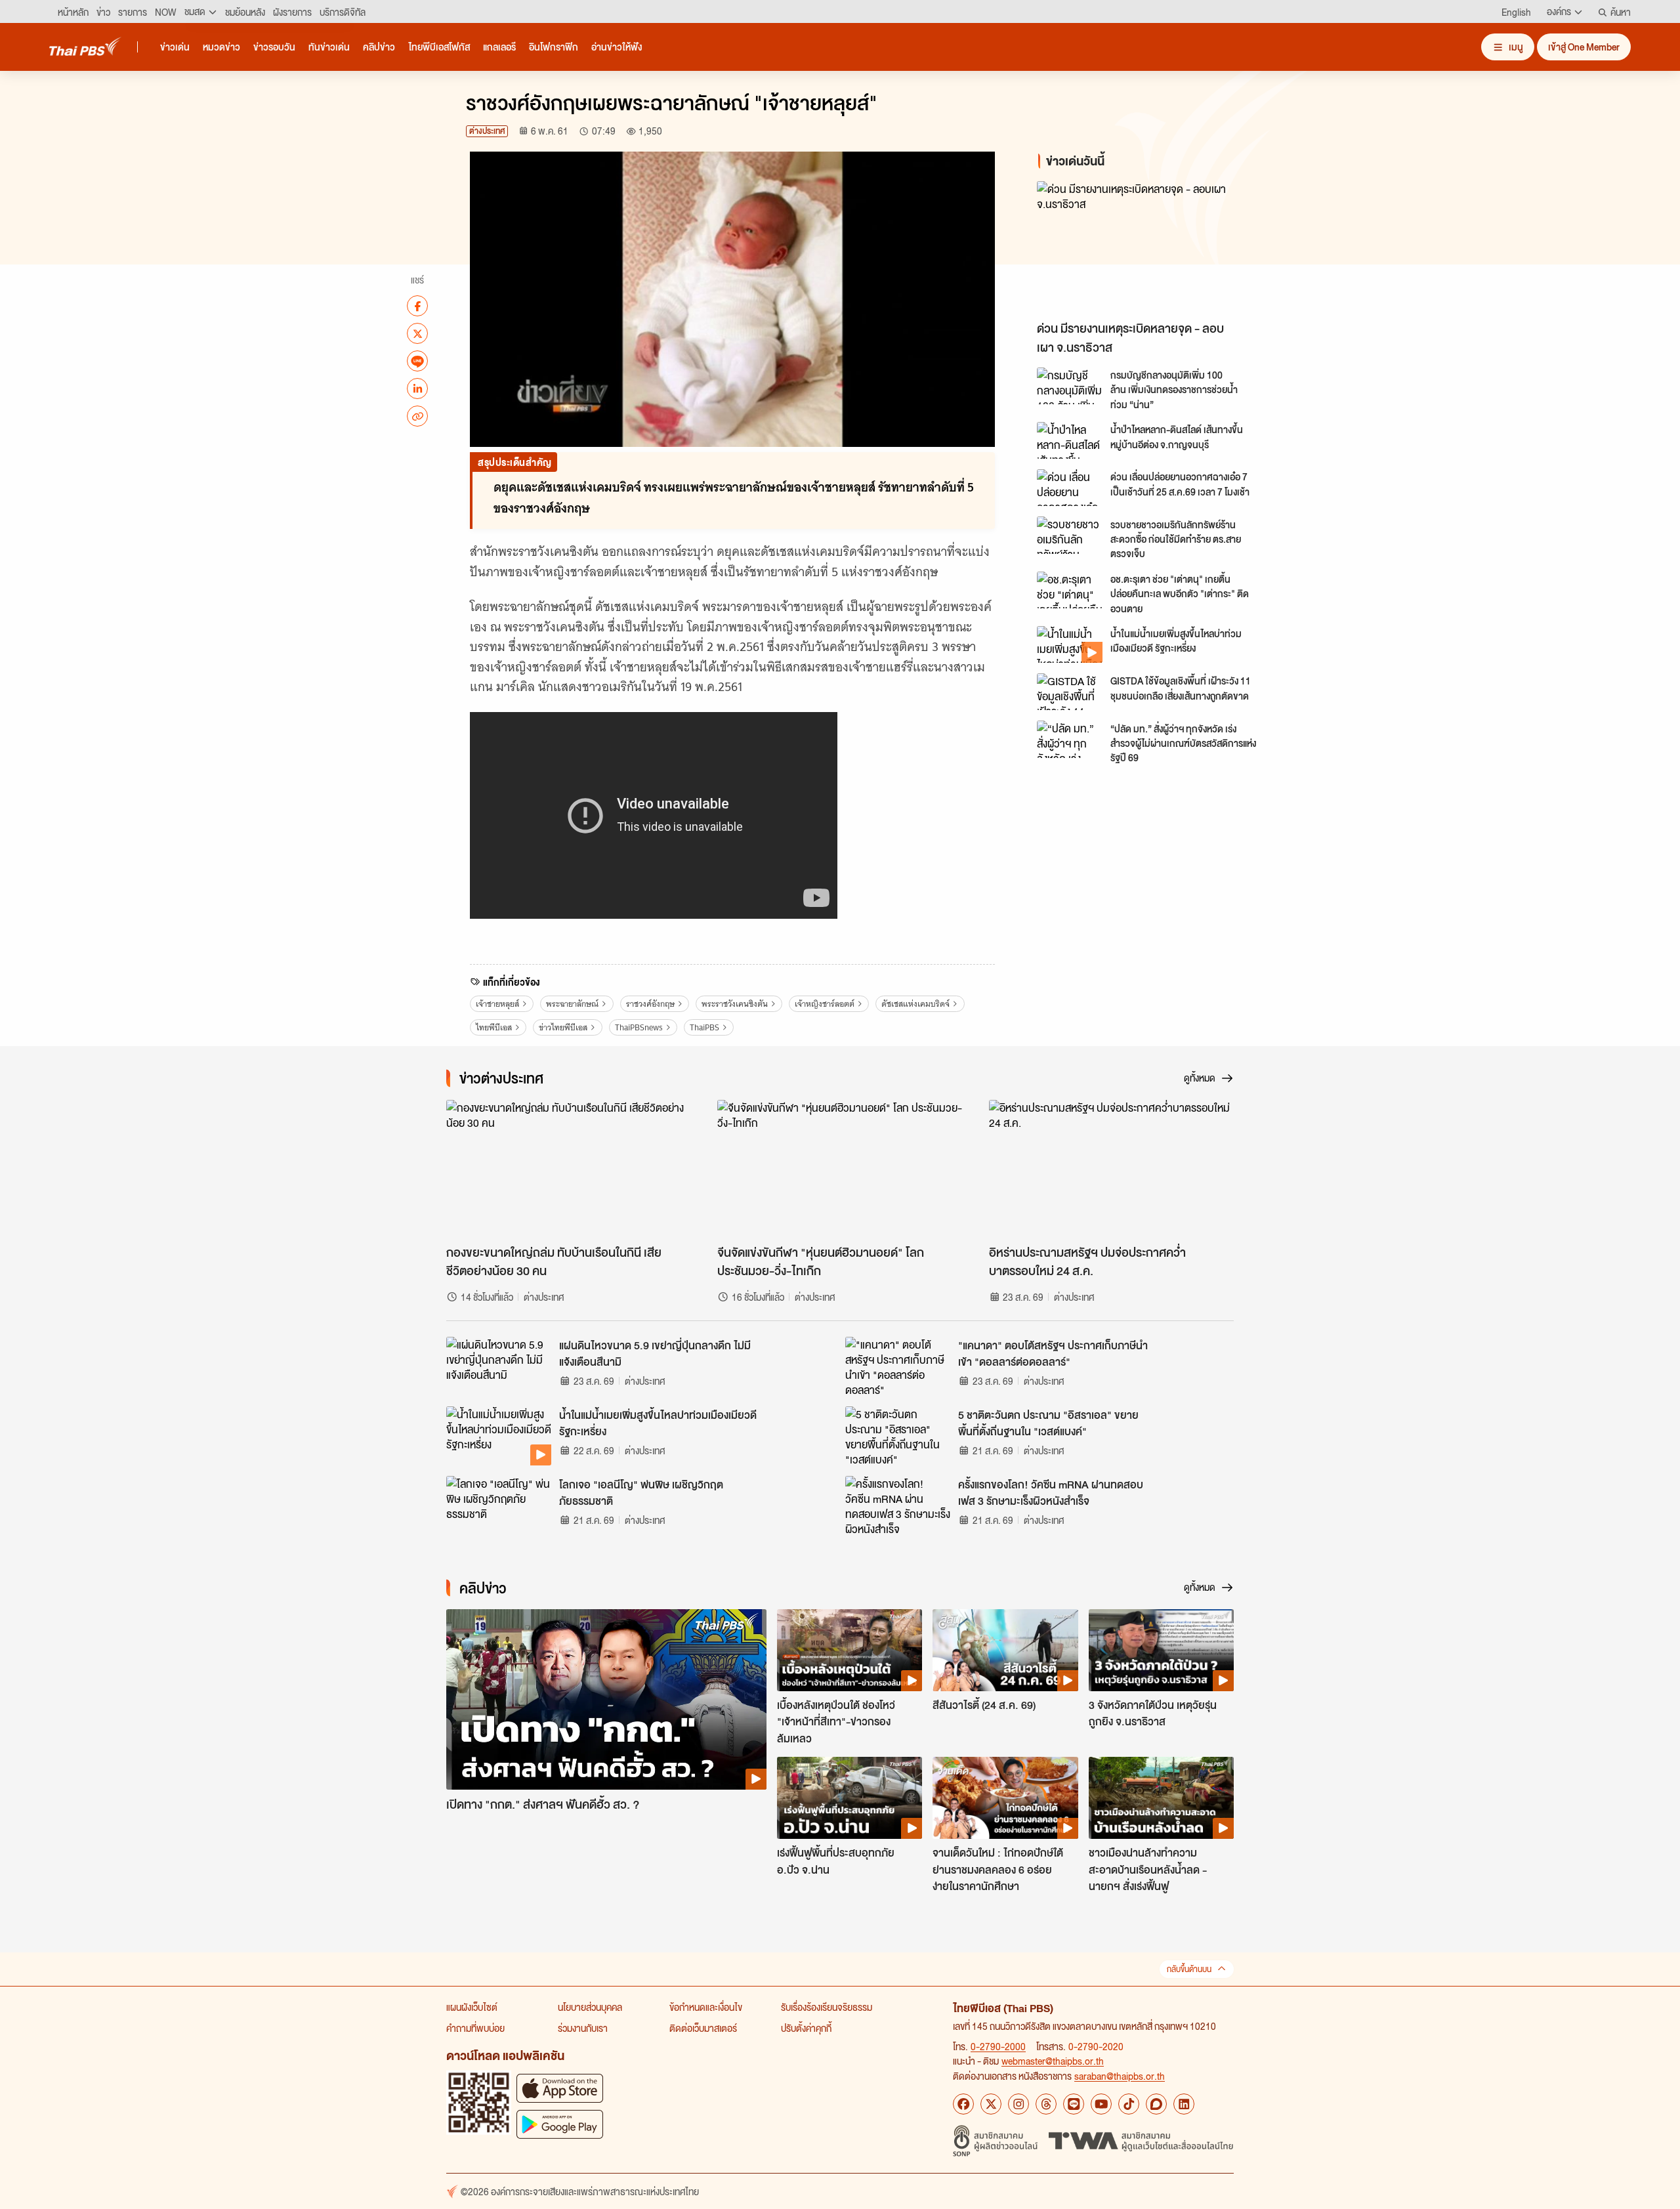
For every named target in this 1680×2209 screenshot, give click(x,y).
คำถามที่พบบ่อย (475, 2028)
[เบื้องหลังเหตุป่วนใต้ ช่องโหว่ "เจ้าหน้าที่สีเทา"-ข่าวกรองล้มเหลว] (850, 1650)
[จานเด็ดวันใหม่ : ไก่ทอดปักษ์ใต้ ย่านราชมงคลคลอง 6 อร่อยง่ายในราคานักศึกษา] (1005, 1798)
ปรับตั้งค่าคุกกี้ (806, 2028)
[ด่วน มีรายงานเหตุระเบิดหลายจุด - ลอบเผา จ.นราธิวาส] (1155, 248)
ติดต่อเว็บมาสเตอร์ (703, 2028)
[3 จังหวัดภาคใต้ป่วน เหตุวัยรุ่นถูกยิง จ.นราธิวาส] (1161, 1650)
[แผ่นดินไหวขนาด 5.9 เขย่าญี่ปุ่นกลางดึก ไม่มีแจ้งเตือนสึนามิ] (499, 1366)
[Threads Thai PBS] (1046, 2104)
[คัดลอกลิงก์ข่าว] (417, 416)
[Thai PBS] (85, 46)
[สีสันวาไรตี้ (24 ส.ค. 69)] (1005, 1650)
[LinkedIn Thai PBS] (1184, 2104)
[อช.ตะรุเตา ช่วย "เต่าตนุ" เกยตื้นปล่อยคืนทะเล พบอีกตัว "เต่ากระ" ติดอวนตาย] (1070, 590)
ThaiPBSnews (639, 1027)
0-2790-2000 (998, 2046)
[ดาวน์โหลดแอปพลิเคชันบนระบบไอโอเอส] (560, 2088)
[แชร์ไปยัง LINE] (417, 361)
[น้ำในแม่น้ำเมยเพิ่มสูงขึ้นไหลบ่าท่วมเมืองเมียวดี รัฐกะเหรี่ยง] (1070, 644)
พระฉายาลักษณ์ (572, 1004)
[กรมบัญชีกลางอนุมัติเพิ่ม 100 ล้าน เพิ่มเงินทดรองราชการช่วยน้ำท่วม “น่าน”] (1070, 386)
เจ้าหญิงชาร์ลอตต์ (825, 1004)
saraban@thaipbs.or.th (1120, 2076)
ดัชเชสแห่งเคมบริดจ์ (915, 1004)
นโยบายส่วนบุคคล (590, 2007)
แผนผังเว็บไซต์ (472, 2007)
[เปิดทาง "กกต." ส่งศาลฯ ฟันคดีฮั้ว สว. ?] (606, 1699)
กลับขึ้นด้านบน (1189, 1969)
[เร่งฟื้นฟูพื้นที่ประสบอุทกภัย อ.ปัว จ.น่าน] (850, 1798)
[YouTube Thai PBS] (1101, 2104)
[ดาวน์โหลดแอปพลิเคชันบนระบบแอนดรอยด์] (560, 2124)
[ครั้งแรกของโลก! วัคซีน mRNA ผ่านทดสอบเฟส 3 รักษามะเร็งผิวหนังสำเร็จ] (898, 1505)
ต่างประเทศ (487, 131)
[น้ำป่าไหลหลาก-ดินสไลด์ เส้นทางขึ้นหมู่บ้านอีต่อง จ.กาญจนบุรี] (1070, 440)
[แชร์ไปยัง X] (417, 333)
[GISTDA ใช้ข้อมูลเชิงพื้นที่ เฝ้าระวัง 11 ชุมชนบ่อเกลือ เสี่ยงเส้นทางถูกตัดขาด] (1070, 692)
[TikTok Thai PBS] (1129, 2104)
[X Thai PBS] (991, 2104)
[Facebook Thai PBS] (963, 2104)
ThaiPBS (704, 1027)
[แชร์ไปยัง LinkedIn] (417, 389)
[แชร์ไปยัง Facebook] (417, 306)
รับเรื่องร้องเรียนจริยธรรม (827, 2007)
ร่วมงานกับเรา (583, 2028)
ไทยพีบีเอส (494, 1027)
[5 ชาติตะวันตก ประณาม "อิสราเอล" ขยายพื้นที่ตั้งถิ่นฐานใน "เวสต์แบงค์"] (898, 1436)
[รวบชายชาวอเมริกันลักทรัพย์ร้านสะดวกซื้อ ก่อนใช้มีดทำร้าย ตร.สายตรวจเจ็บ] (1070, 535)
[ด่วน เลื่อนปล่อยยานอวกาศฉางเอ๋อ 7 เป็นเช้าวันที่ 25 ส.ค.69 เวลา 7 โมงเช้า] (1070, 488)
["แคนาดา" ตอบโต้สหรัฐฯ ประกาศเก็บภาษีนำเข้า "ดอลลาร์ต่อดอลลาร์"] (898, 1366)
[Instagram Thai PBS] (1018, 2104)
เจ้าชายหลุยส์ (497, 1004)
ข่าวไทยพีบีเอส (563, 1027)
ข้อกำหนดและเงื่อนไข (706, 2007)
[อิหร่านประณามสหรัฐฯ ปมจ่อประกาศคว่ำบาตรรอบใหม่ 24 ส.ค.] (1111, 1169)
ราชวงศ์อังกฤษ (650, 1004)
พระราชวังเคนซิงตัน (735, 1004)
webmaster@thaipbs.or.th (1053, 2061)
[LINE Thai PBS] (1074, 2104)
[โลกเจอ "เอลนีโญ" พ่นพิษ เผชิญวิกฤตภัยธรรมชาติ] (499, 1505)
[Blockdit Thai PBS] (1156, 2104)
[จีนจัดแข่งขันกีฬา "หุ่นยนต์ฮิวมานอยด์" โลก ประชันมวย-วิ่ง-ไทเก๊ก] (840, 1169)
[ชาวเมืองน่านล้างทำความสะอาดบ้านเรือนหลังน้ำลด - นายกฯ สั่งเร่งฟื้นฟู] (1161, 1798)
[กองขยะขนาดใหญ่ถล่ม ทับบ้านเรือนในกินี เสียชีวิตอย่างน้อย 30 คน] (569, 1169)
